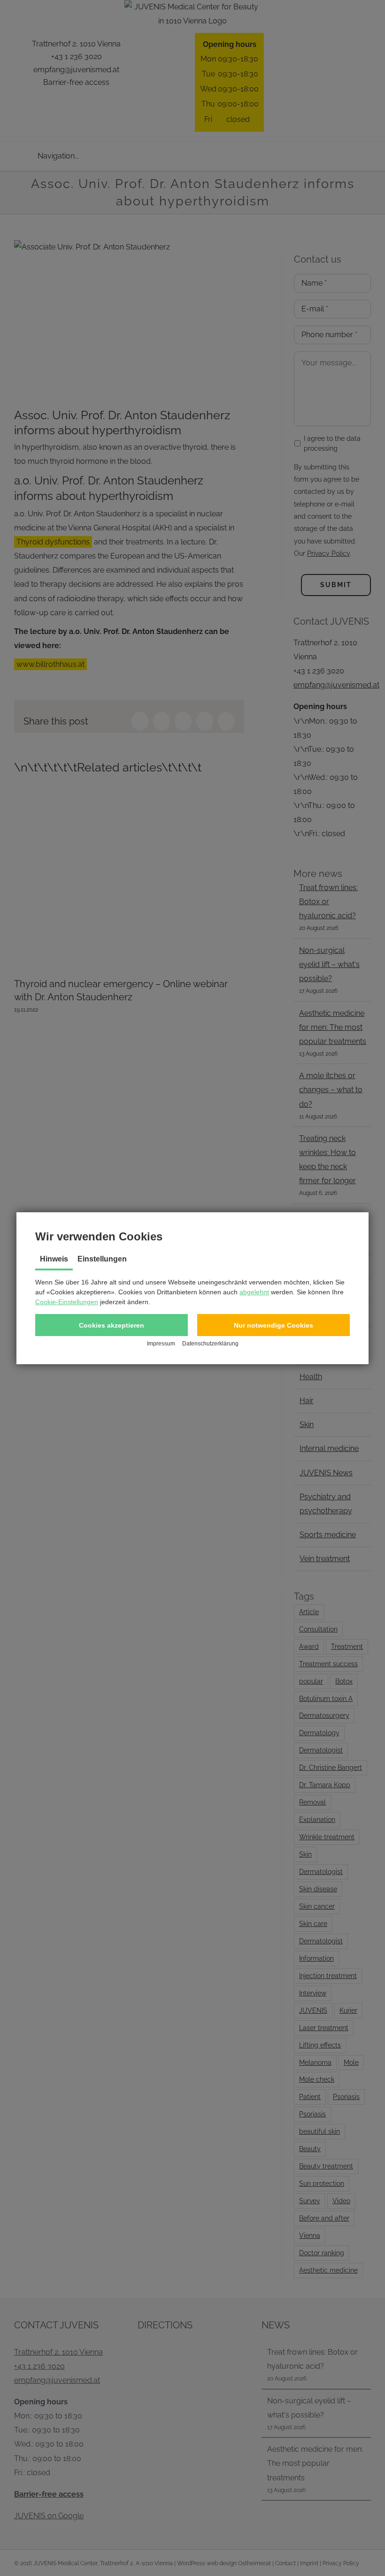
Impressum (161, 1344)
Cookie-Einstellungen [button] (67, 1302)
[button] (112, 1325)
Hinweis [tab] (54, 1259)
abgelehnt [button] (254, 1292)
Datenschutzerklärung (210, 1344)
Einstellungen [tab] (102, 1259)
